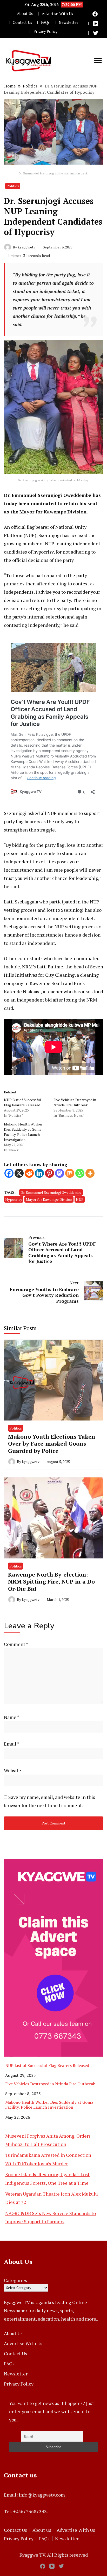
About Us (25, 14)
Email (12, 1744)
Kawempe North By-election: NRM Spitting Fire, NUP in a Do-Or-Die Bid (52, 1581)
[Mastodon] (60, 1173)
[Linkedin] (39, 1173)
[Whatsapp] (80, 1173)
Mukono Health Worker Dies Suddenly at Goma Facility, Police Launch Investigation (23, 1132)
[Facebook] (9, 1173)
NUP (80, 1199)
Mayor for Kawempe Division (49, 1199)
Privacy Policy (45, 31)
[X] (19, 1173)
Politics (13, 186)
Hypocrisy (14, 1199)
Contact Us (22, 22)
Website (12, 1770)
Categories (15, 2280)
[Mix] (70, 1173)
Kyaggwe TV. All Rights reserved (54, 2555)
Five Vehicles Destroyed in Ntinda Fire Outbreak (75, 1102)
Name (12, 1717)
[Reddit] (29, 1173)
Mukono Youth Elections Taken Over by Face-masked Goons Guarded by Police (52, 1444)
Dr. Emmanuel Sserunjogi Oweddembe (51, 1192)
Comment (16, 1644)
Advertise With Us (57, 14)
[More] (90, 1173)
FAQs (45, 22)
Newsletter (68, 22)
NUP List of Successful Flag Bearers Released (22, 1102)
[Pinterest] (49, 1173)
